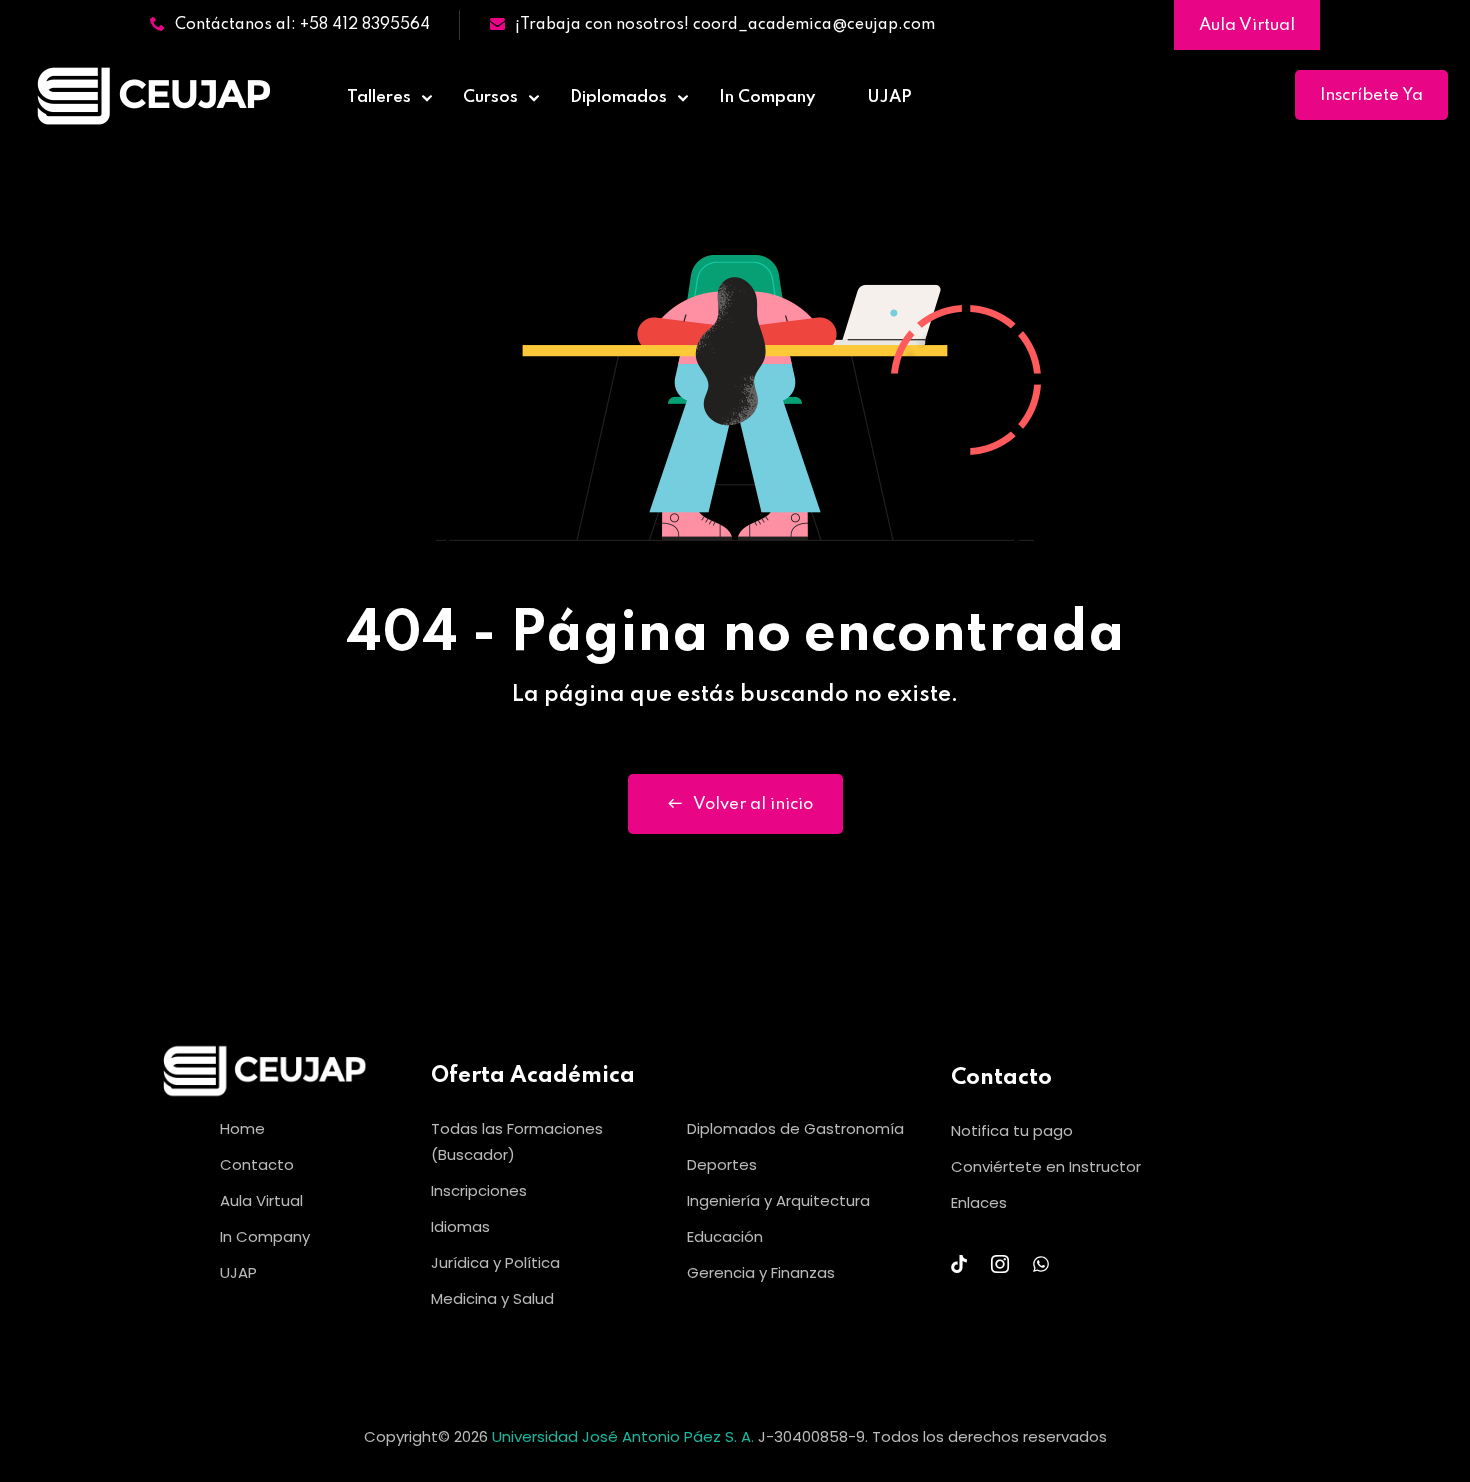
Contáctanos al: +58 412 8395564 (302, 25)
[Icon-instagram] (1000, 1264)
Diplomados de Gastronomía (795, 1128)
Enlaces (979, 1202)
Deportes (722, 1164)
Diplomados (618, 97)
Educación (725, 1236)
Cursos (490, 97)
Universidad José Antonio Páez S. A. (625, 1436)
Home (242, 1128)
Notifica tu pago (1012, 1130)
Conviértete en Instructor (1046, 1166)
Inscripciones (479, 1190)
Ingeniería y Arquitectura (778, 1200)
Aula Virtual (1247, 25)
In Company (767, 97)
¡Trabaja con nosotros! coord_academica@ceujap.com (725, 25)
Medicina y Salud (492, 1298)
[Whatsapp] (1041, 1264)
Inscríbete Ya (1371, 95)
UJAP (889, 97)
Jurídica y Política (495, 1262)
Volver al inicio (753, 804)
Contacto (257, 1164)
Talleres (379, 97)
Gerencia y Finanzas (761, 1272)
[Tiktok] (959, 1264)
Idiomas (460, 1226)
